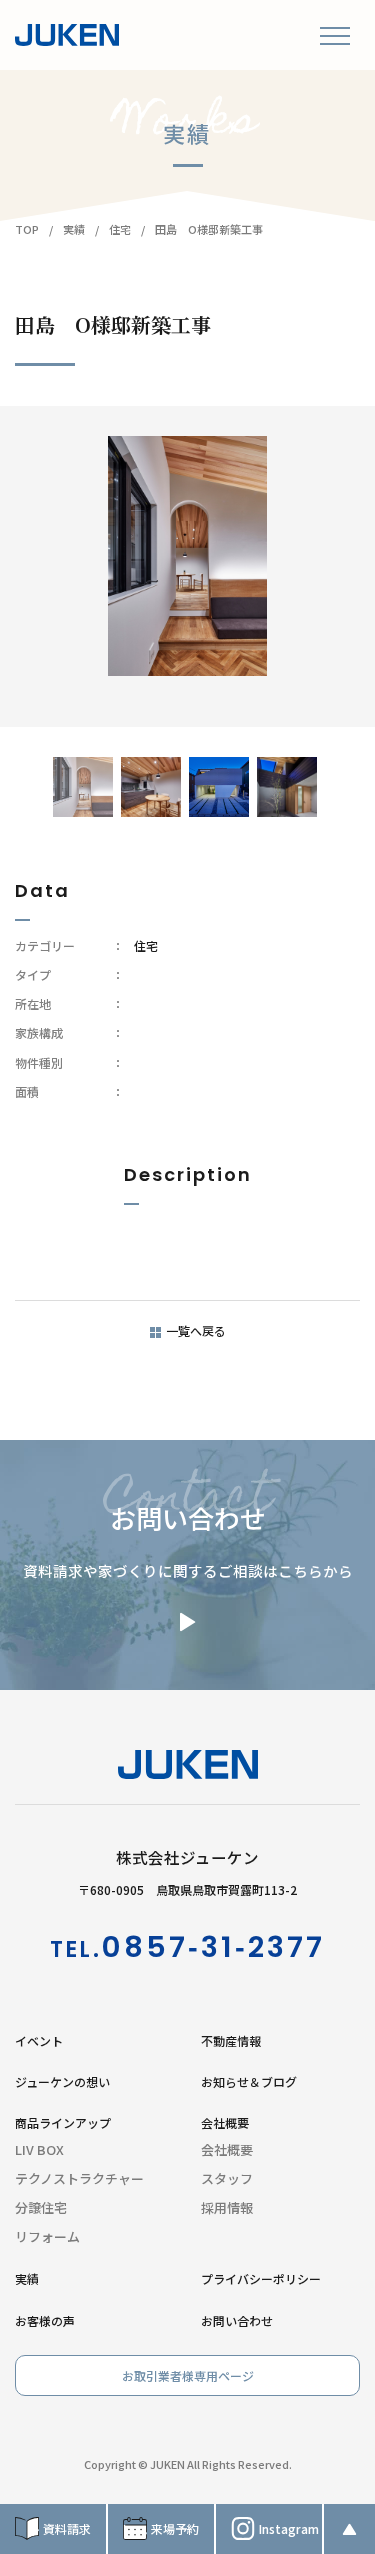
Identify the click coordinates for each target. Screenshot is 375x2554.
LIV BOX (39, 2149)
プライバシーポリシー (261, 2278)
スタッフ (227, 2178)
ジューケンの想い (62, 2081)
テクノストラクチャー (79, 2178)
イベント (39, 2040)
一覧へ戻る (196, 1330)
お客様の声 (45, 2320)
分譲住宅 (41, 2207)
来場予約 (175, 2528)
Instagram (289, 2528)
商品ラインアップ (63, 2122)
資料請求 (67, 2528)
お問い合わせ (237, 2320)
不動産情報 (231, 2040)
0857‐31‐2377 (213, 1947)
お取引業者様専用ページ (188, 2375)
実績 (27, 2278)
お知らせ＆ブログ (249, 2081)
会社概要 (227, 2149)
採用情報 (227, 2207)
